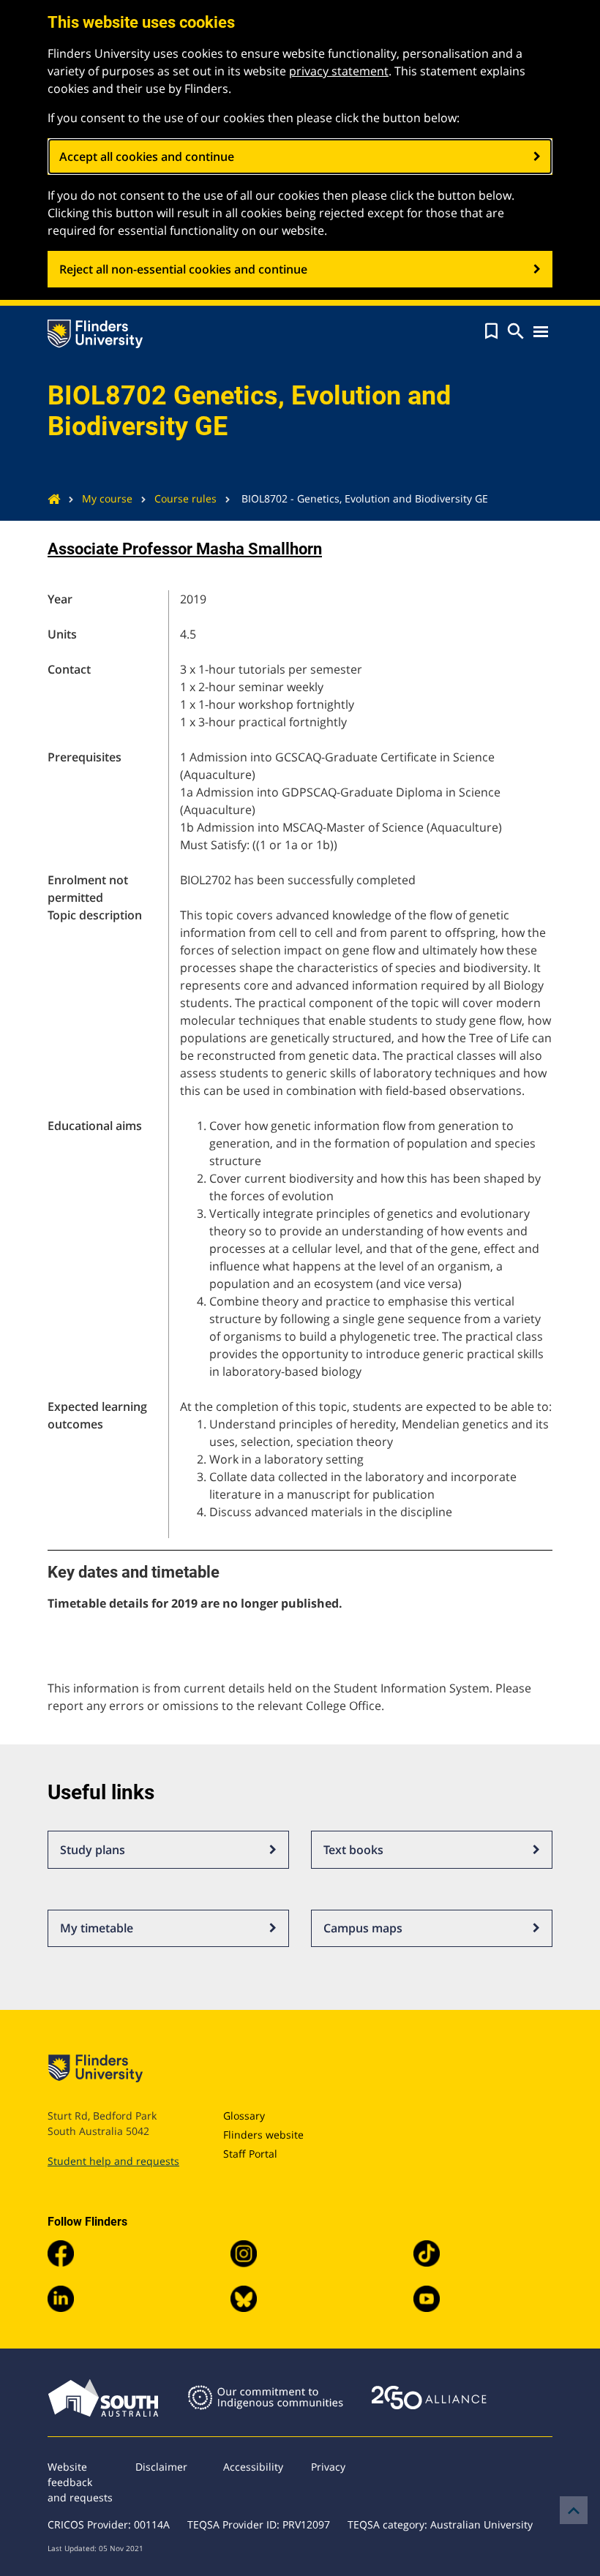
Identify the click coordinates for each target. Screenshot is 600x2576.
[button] (491, 331)
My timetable (97, 1928)
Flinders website (263, 2135)
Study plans (93, 1850)
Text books (353, 1850)
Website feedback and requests (80, 2482)
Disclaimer (161, 2467)
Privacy (328, 2467)
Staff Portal (250, 2154)
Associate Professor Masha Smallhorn (185, 549)
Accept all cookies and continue (147, 157)
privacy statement (339, 71)
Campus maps (363, 1928)
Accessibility (253, 2467)
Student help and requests (113, 2161)
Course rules (185, 498)
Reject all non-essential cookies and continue (183, 269)
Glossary (244, 2116)
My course (107, 498)
